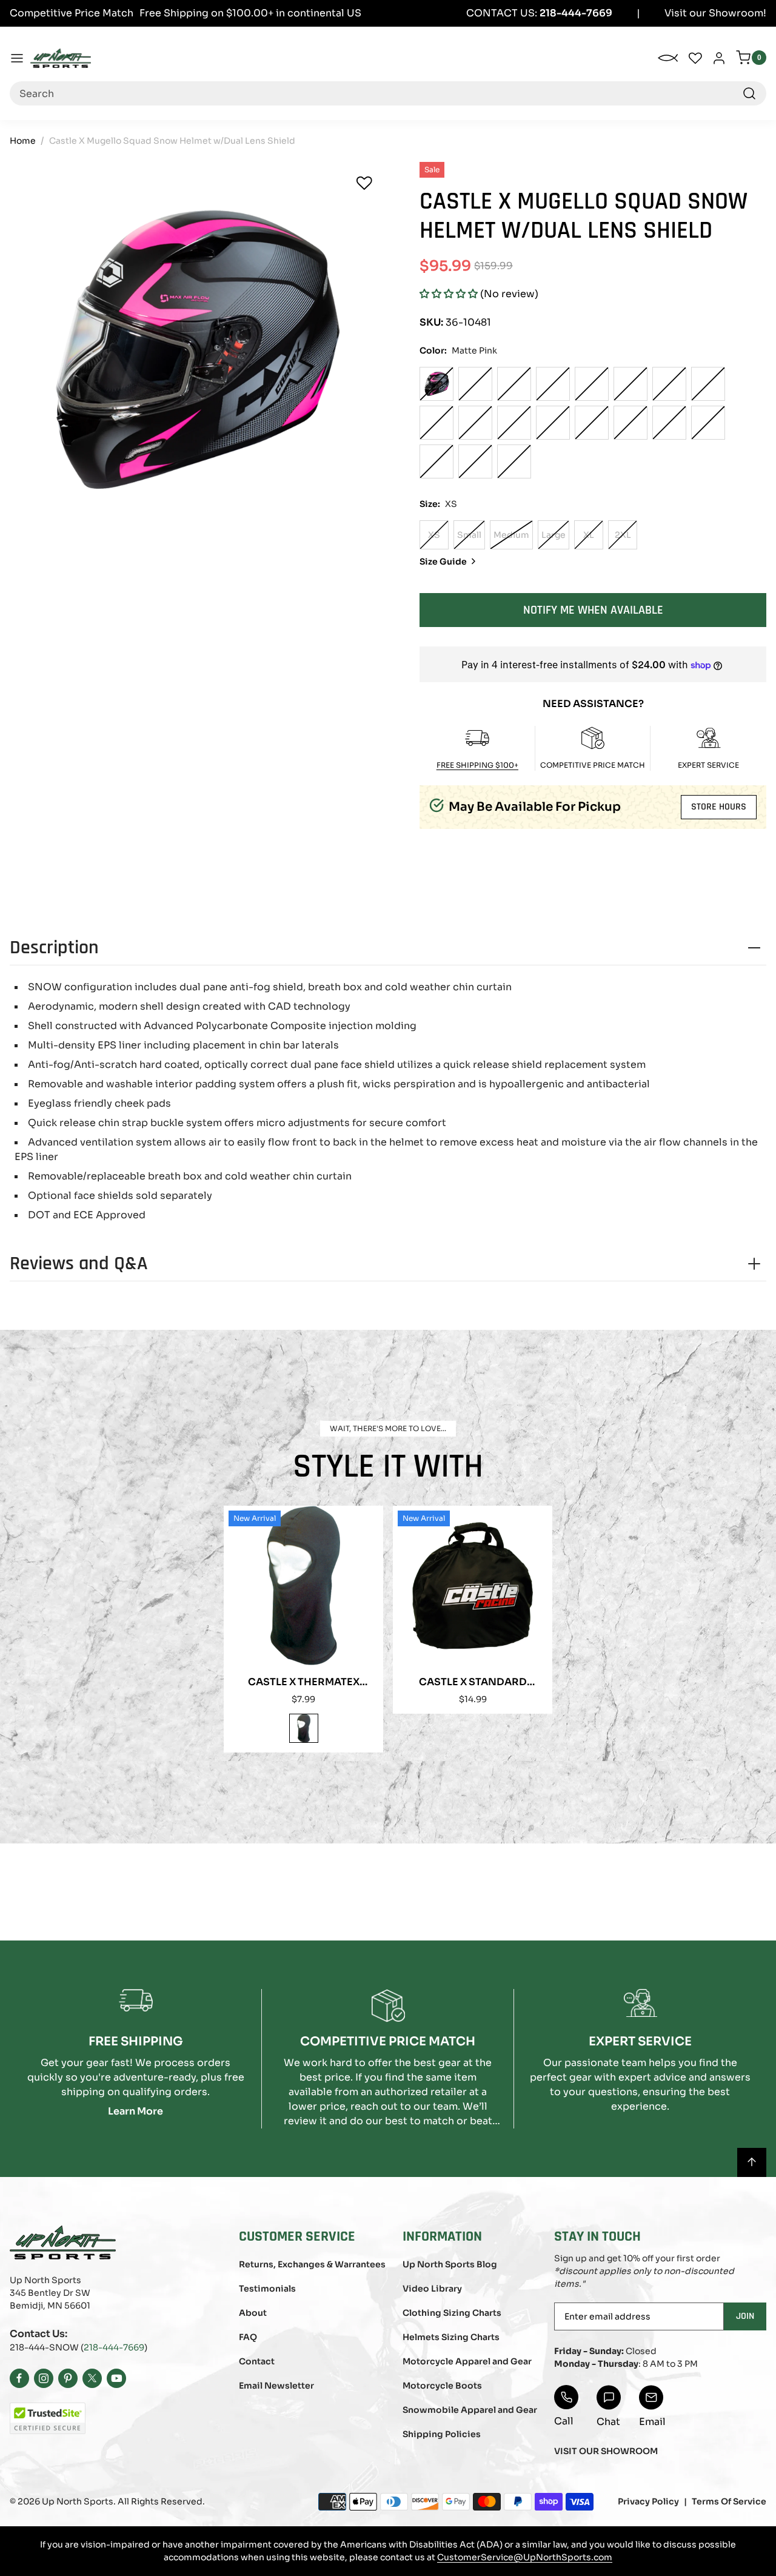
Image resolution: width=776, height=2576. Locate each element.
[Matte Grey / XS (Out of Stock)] (630, 423)
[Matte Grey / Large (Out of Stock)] (436, 461)
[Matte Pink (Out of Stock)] (436, 384)
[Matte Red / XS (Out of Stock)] (475, 384)
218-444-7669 (114, 2347)
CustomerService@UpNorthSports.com (525, 2557)
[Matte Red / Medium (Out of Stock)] (553, 384)
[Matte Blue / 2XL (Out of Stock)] (592, 423)
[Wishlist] (364, 183)
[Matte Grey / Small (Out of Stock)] (669, 423)
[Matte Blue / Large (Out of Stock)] (514, 423)
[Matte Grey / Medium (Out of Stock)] (708, 423)
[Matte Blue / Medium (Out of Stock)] (475, 423)
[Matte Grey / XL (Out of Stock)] (475, 461)
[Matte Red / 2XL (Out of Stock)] (669, 384)
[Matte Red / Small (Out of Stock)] (514, 384)
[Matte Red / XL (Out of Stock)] (630, 384)
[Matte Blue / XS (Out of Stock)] (708, 384)
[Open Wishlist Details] (695, 58)
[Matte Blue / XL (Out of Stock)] (553, 423)
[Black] (304, 1728)
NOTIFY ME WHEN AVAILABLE (593, 610)
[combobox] (388, 93)
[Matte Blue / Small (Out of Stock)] (436, 423)
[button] (449, 294)
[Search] (749, 93)
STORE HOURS (719, 807)
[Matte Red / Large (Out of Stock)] (592, 384)
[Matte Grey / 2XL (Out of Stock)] (514, 461)
